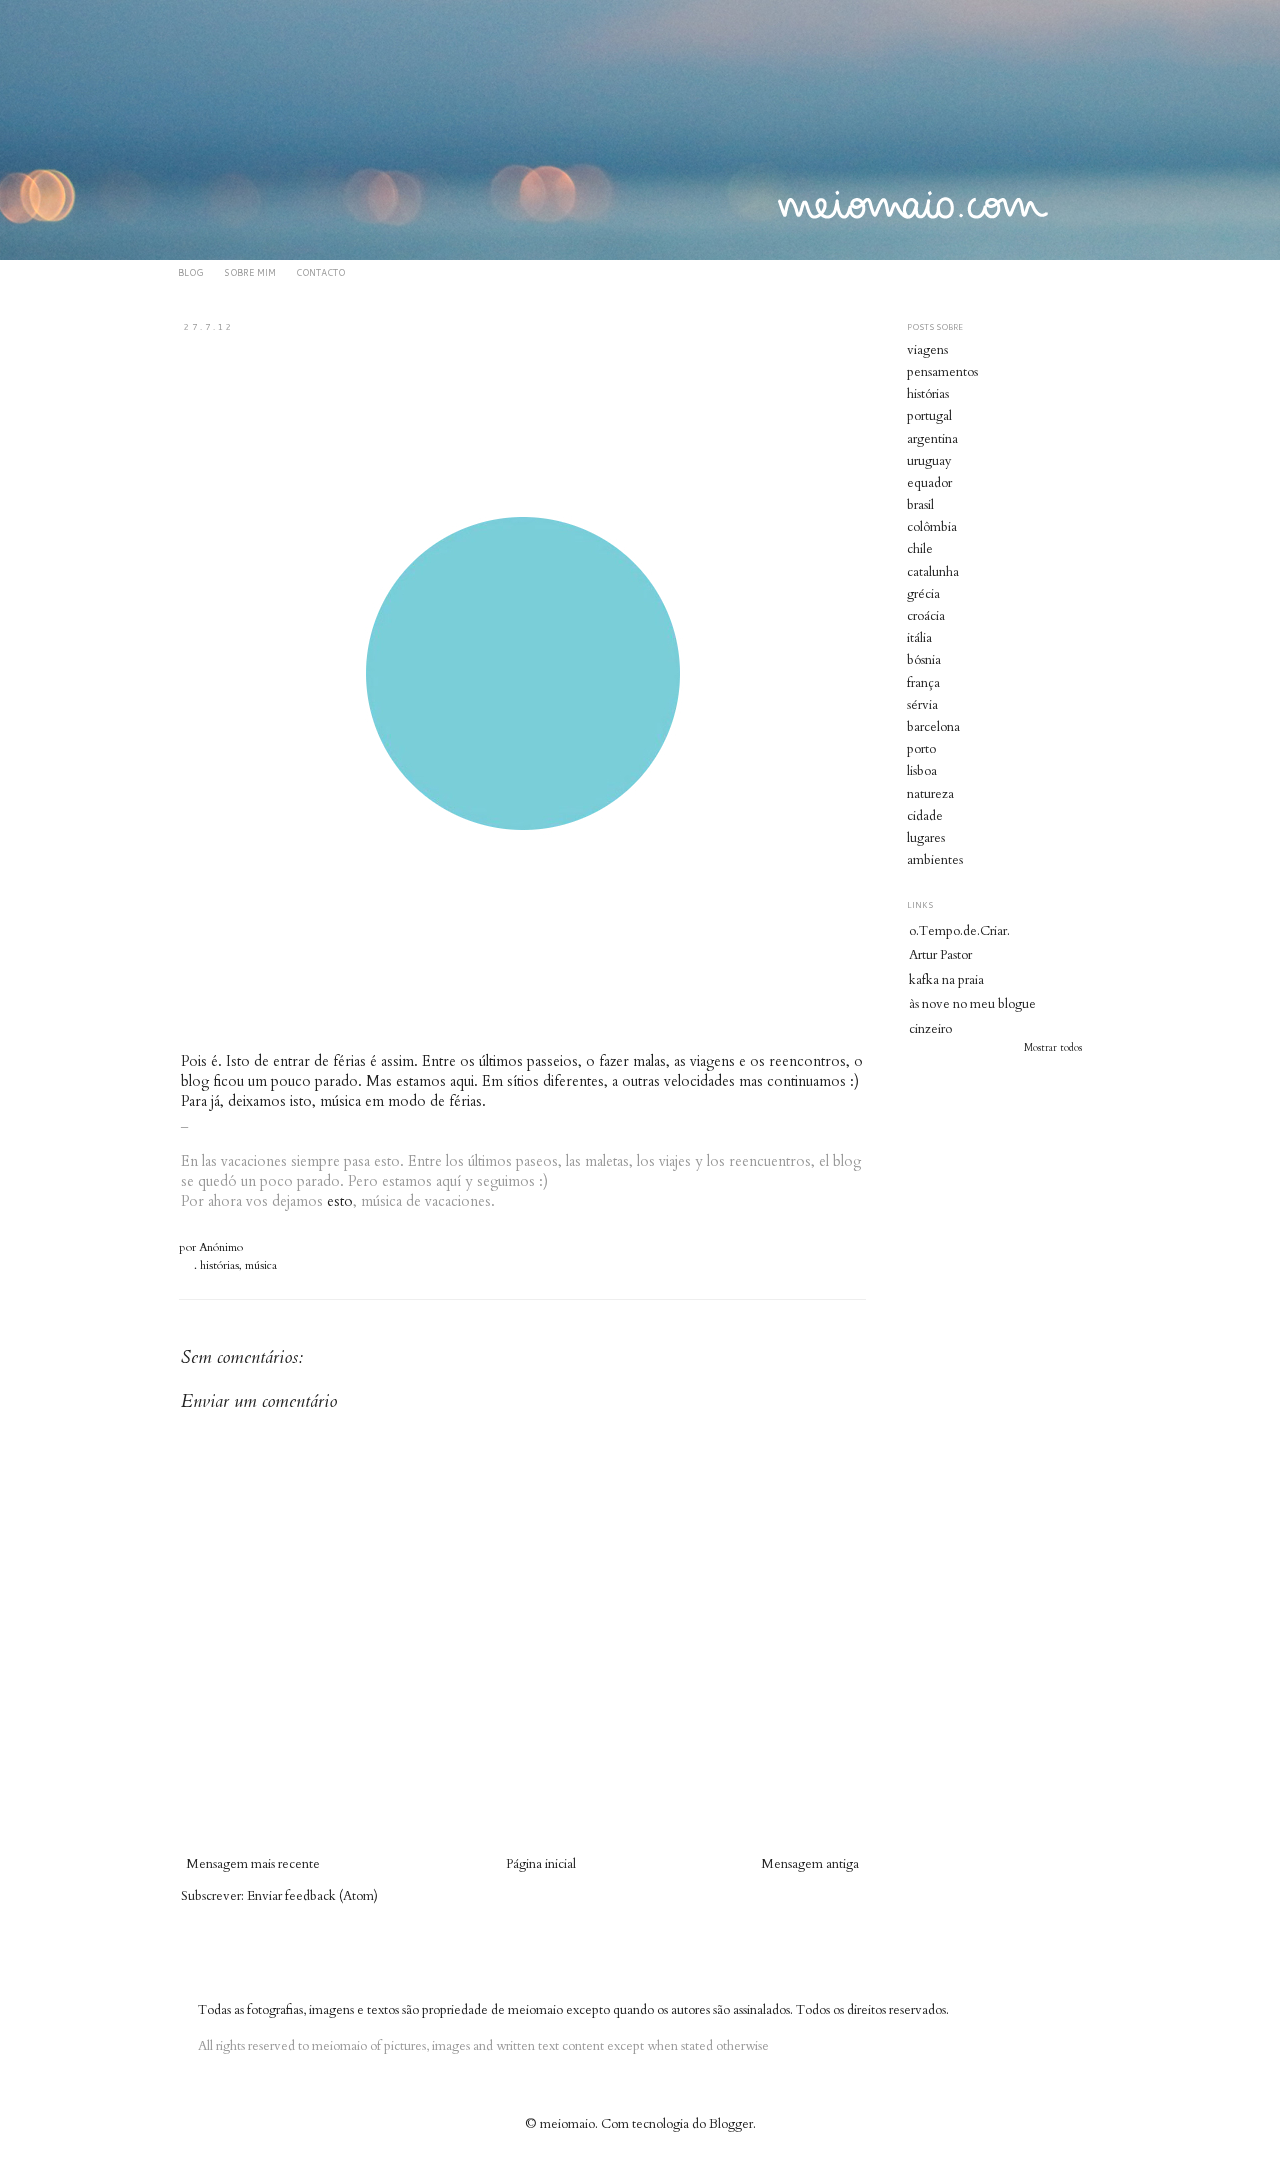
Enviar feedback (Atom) (312, 1896)
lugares (926, 838)
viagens (927, 350)
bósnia (924, 660)
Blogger (731, 2124)
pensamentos (942, 372)
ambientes (935, 860)
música (261, 1265)
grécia (923, 594)
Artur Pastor (940, 955)
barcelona (933, 727)
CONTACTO (320, 272)
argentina (932, 439)
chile (920, 549)
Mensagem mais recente (253, 1864)
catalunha (933, 572)
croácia (926, 616)
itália (919, 638)
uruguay (929, 461)
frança (923, 683)
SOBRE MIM (250, 272)
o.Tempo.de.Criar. (959, 931)
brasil (920, 505)
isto (301, 1101)
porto (921, 749)
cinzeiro (930, 1029)
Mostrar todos (1053, 1048)
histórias (219, 1265)
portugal (929, 416)
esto (340, 1201)
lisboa (922, 771)
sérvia (922, 705)
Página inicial (541, 1864)
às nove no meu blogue (972, 1004)
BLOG (191, 272)
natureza (930, 794)
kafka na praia (946, 980)
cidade (925, 816)
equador (929, 483)
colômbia (932, 527)
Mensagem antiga (810, 1864)
